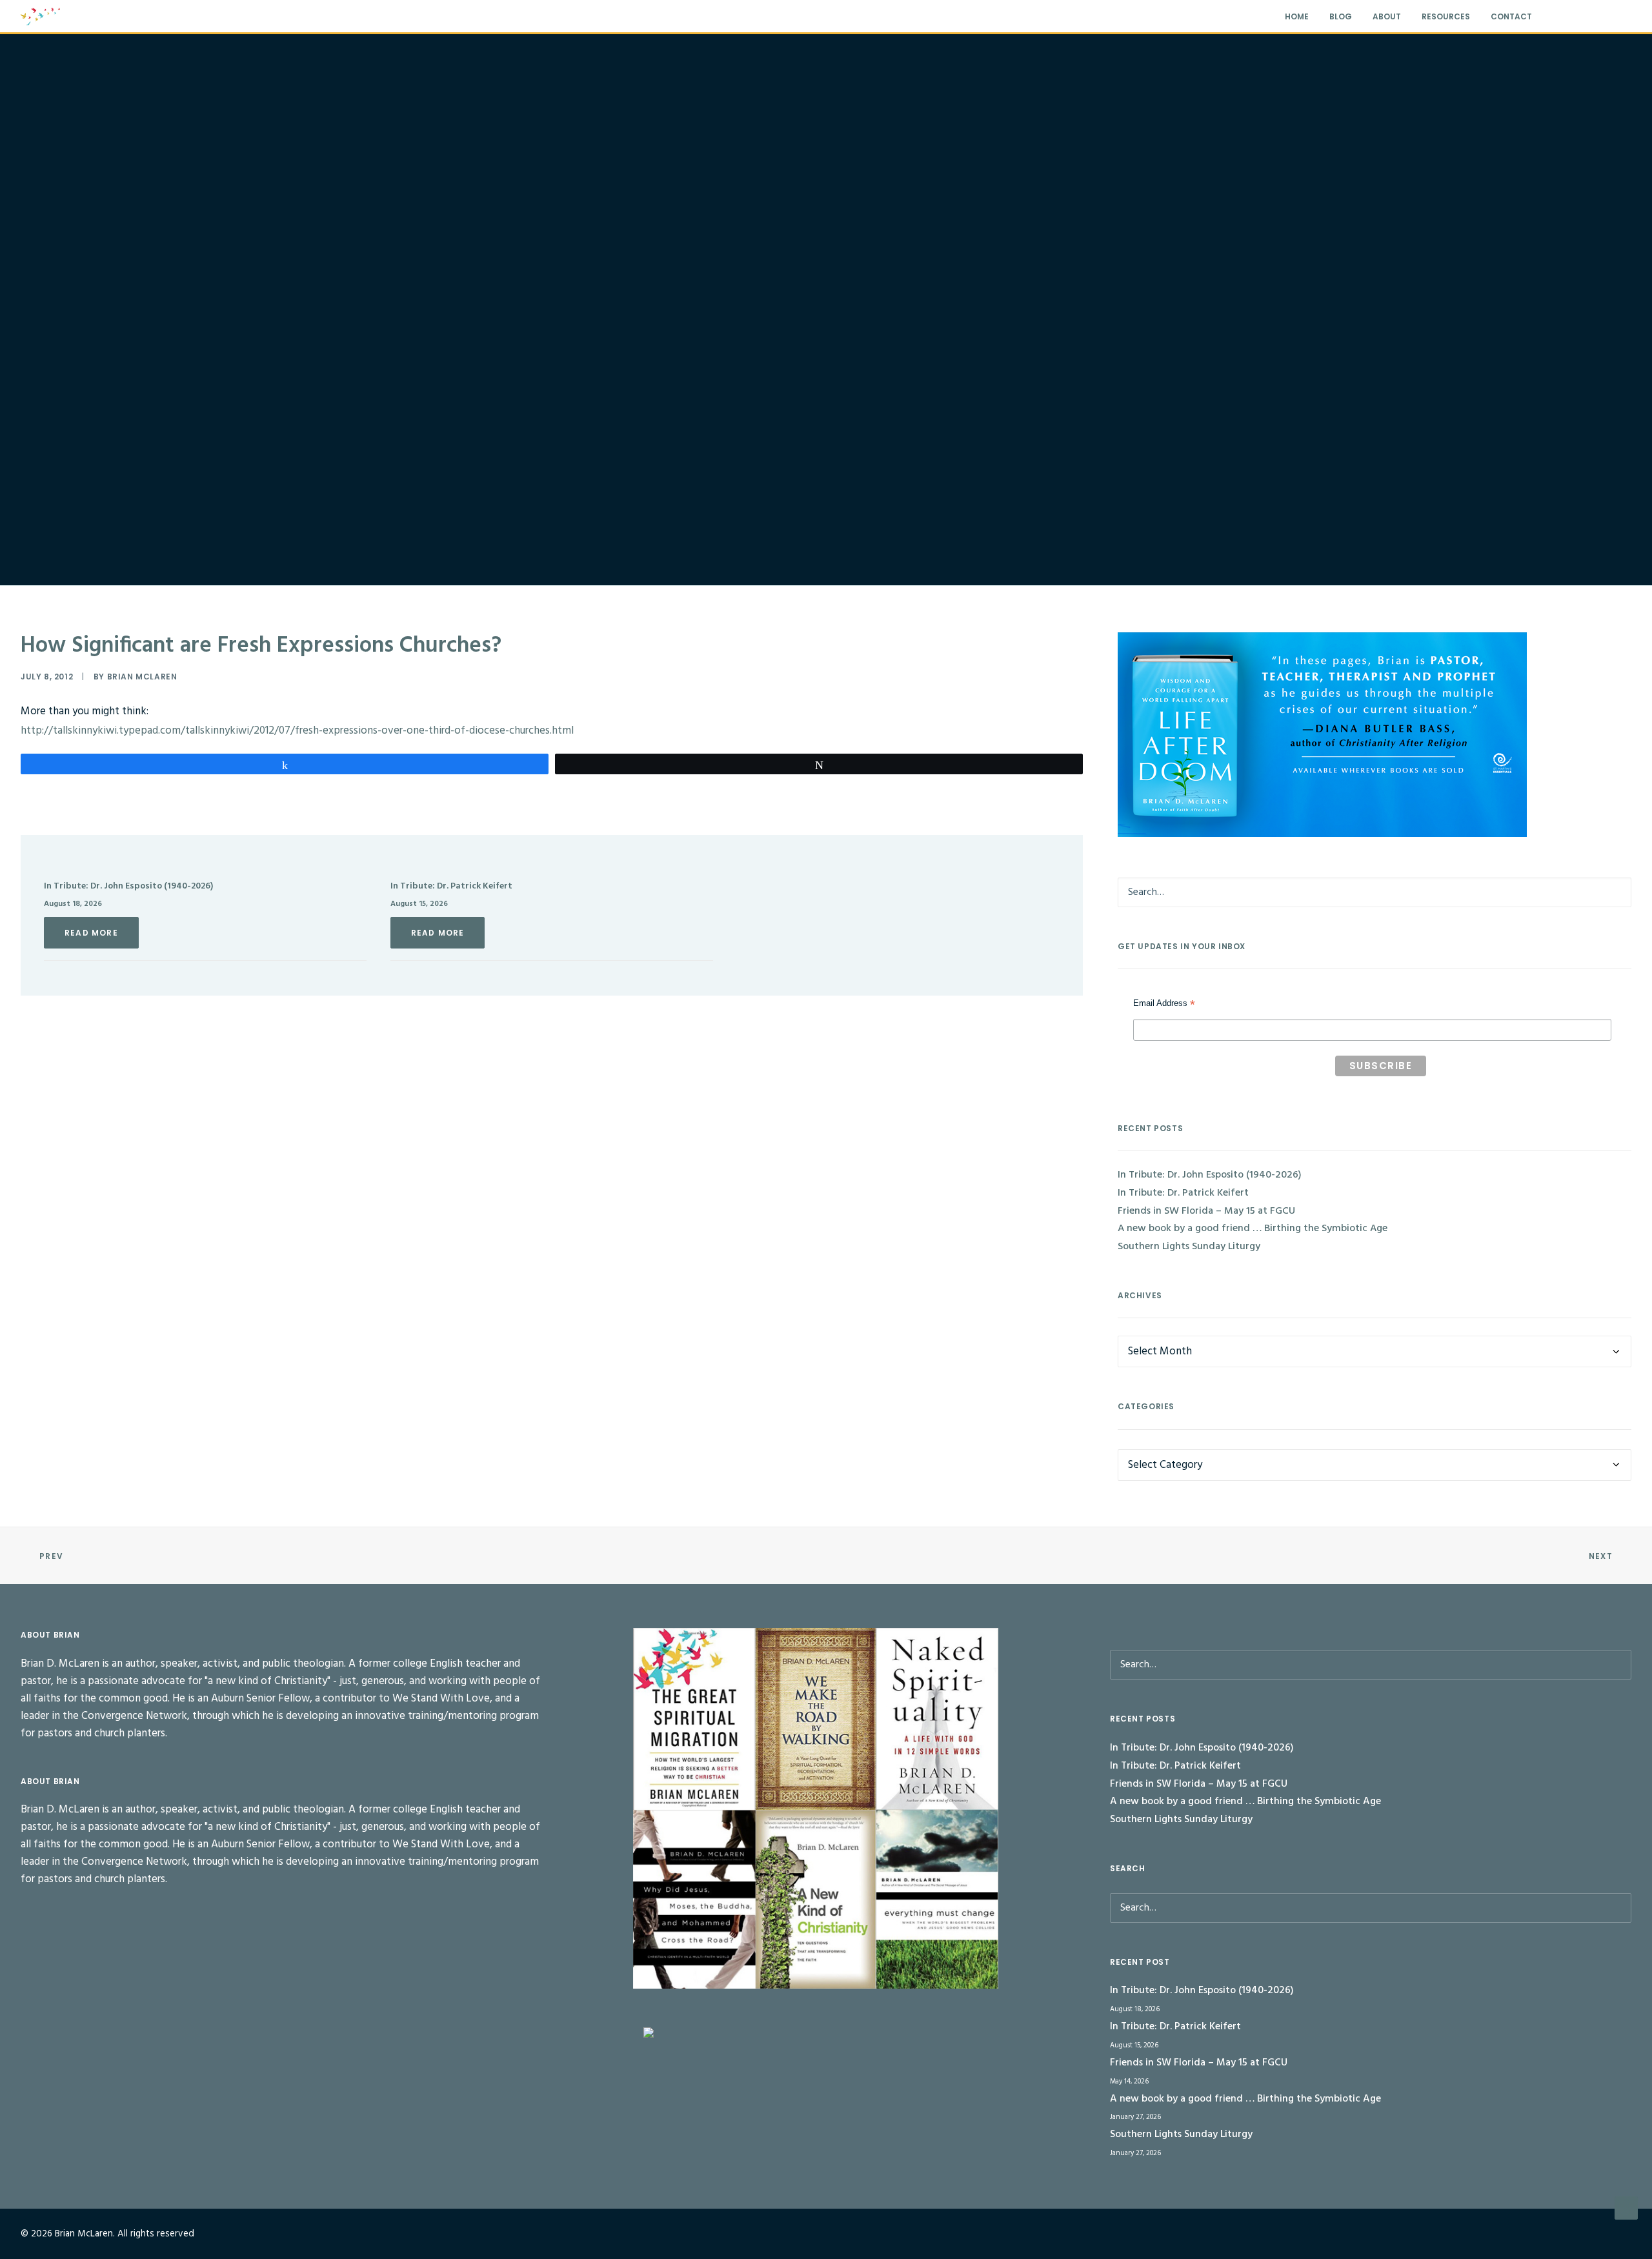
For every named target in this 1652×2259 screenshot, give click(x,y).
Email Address (1164, 1005)
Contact (1511, 16)
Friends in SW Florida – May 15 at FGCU (1206, 1211)
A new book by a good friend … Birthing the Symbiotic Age (1253, 1229)
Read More (91, 933)
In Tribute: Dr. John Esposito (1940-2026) (128, 886)
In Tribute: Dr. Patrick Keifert (451, 886)
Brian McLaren (142, 677)
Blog (1341, 16)
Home (1297, 16)
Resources (1446, 16)
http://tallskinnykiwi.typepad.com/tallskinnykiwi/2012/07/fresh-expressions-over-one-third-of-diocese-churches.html (297, 731)
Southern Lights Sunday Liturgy (1189, 1247)
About (1387, 16)
